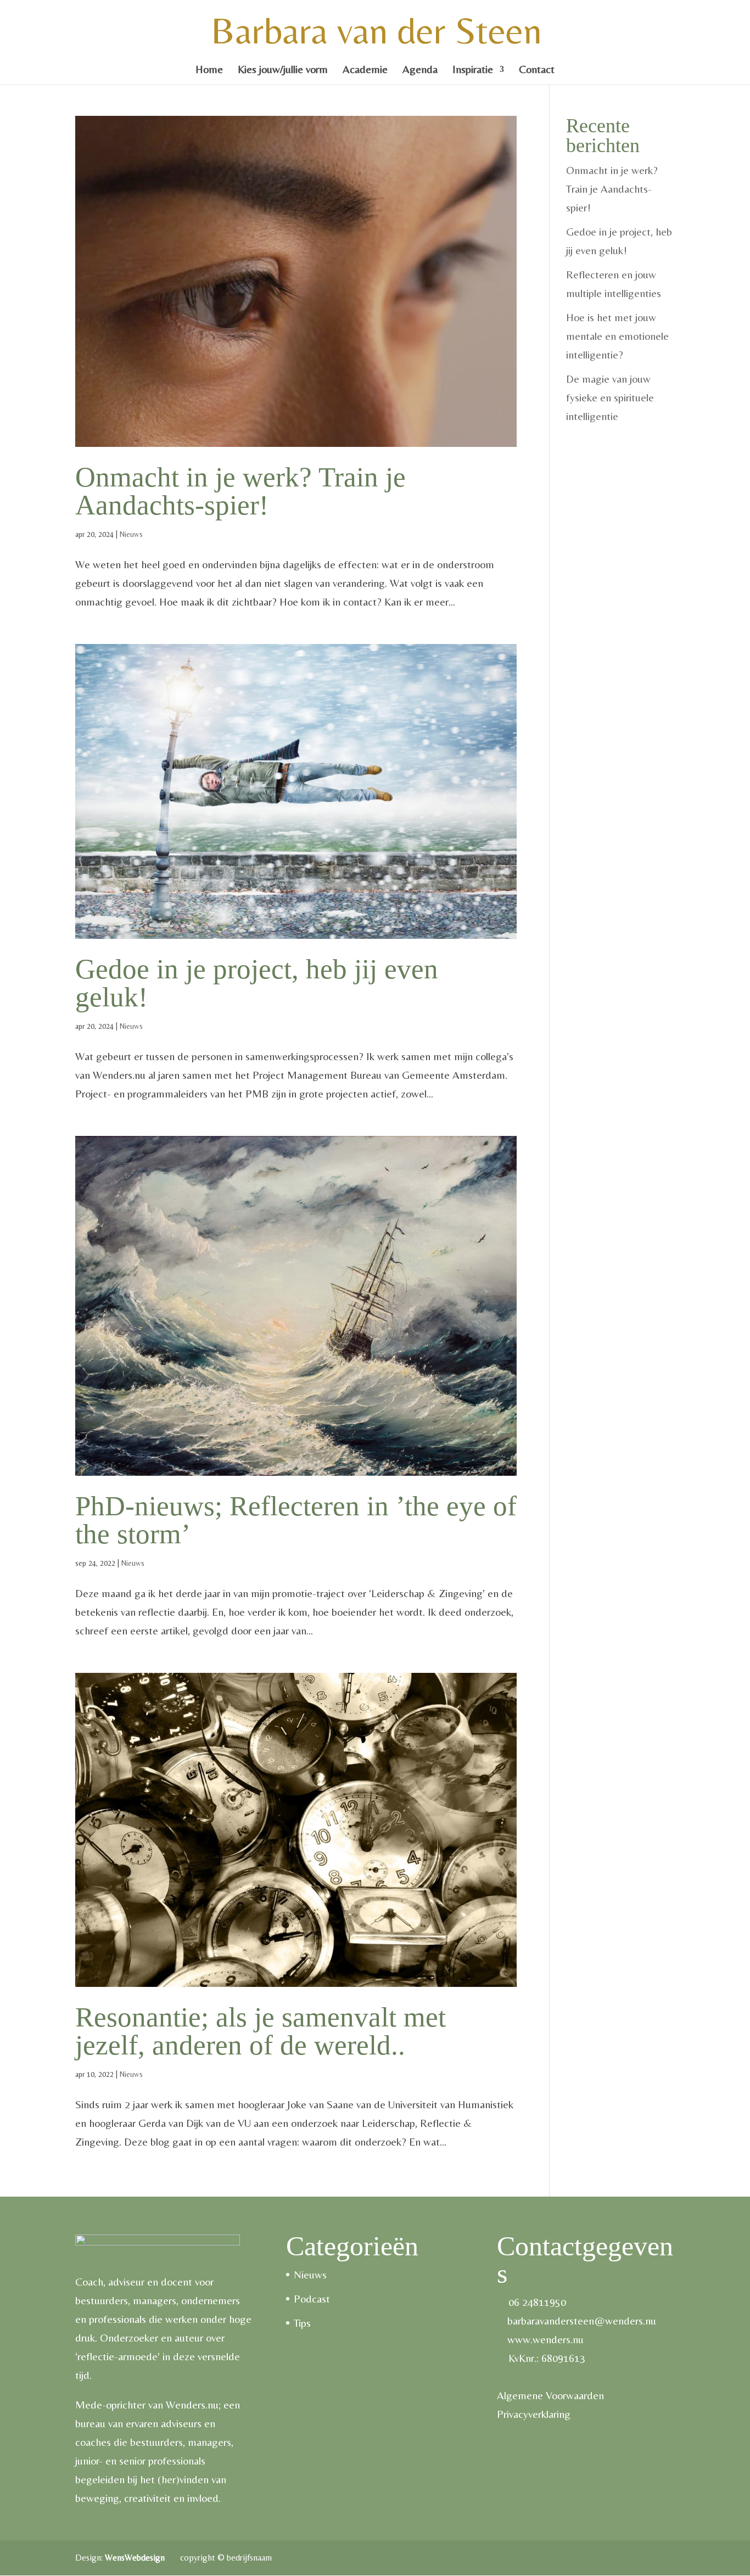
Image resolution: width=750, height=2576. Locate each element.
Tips (302, 2323)
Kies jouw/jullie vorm (283, 70)
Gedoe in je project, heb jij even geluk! (257, 983)
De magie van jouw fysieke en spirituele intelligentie (610, 397)
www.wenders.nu (545, 2339)
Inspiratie (473, 70)
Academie (365, 70)
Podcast (312, 2298)
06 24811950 (537, 2302)
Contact (537, 70)
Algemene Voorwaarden (550, 2395)
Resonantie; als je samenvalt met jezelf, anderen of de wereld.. (261, 2031)
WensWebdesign (136, 2558)
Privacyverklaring (534, 2414)
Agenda (420, 70)
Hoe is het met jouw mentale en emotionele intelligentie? (617, 336)
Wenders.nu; (193, 2404)
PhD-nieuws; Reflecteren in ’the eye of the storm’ (296, 1520)
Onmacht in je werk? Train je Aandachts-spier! (240, 491)
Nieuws (131, 534)
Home (209, 70)
